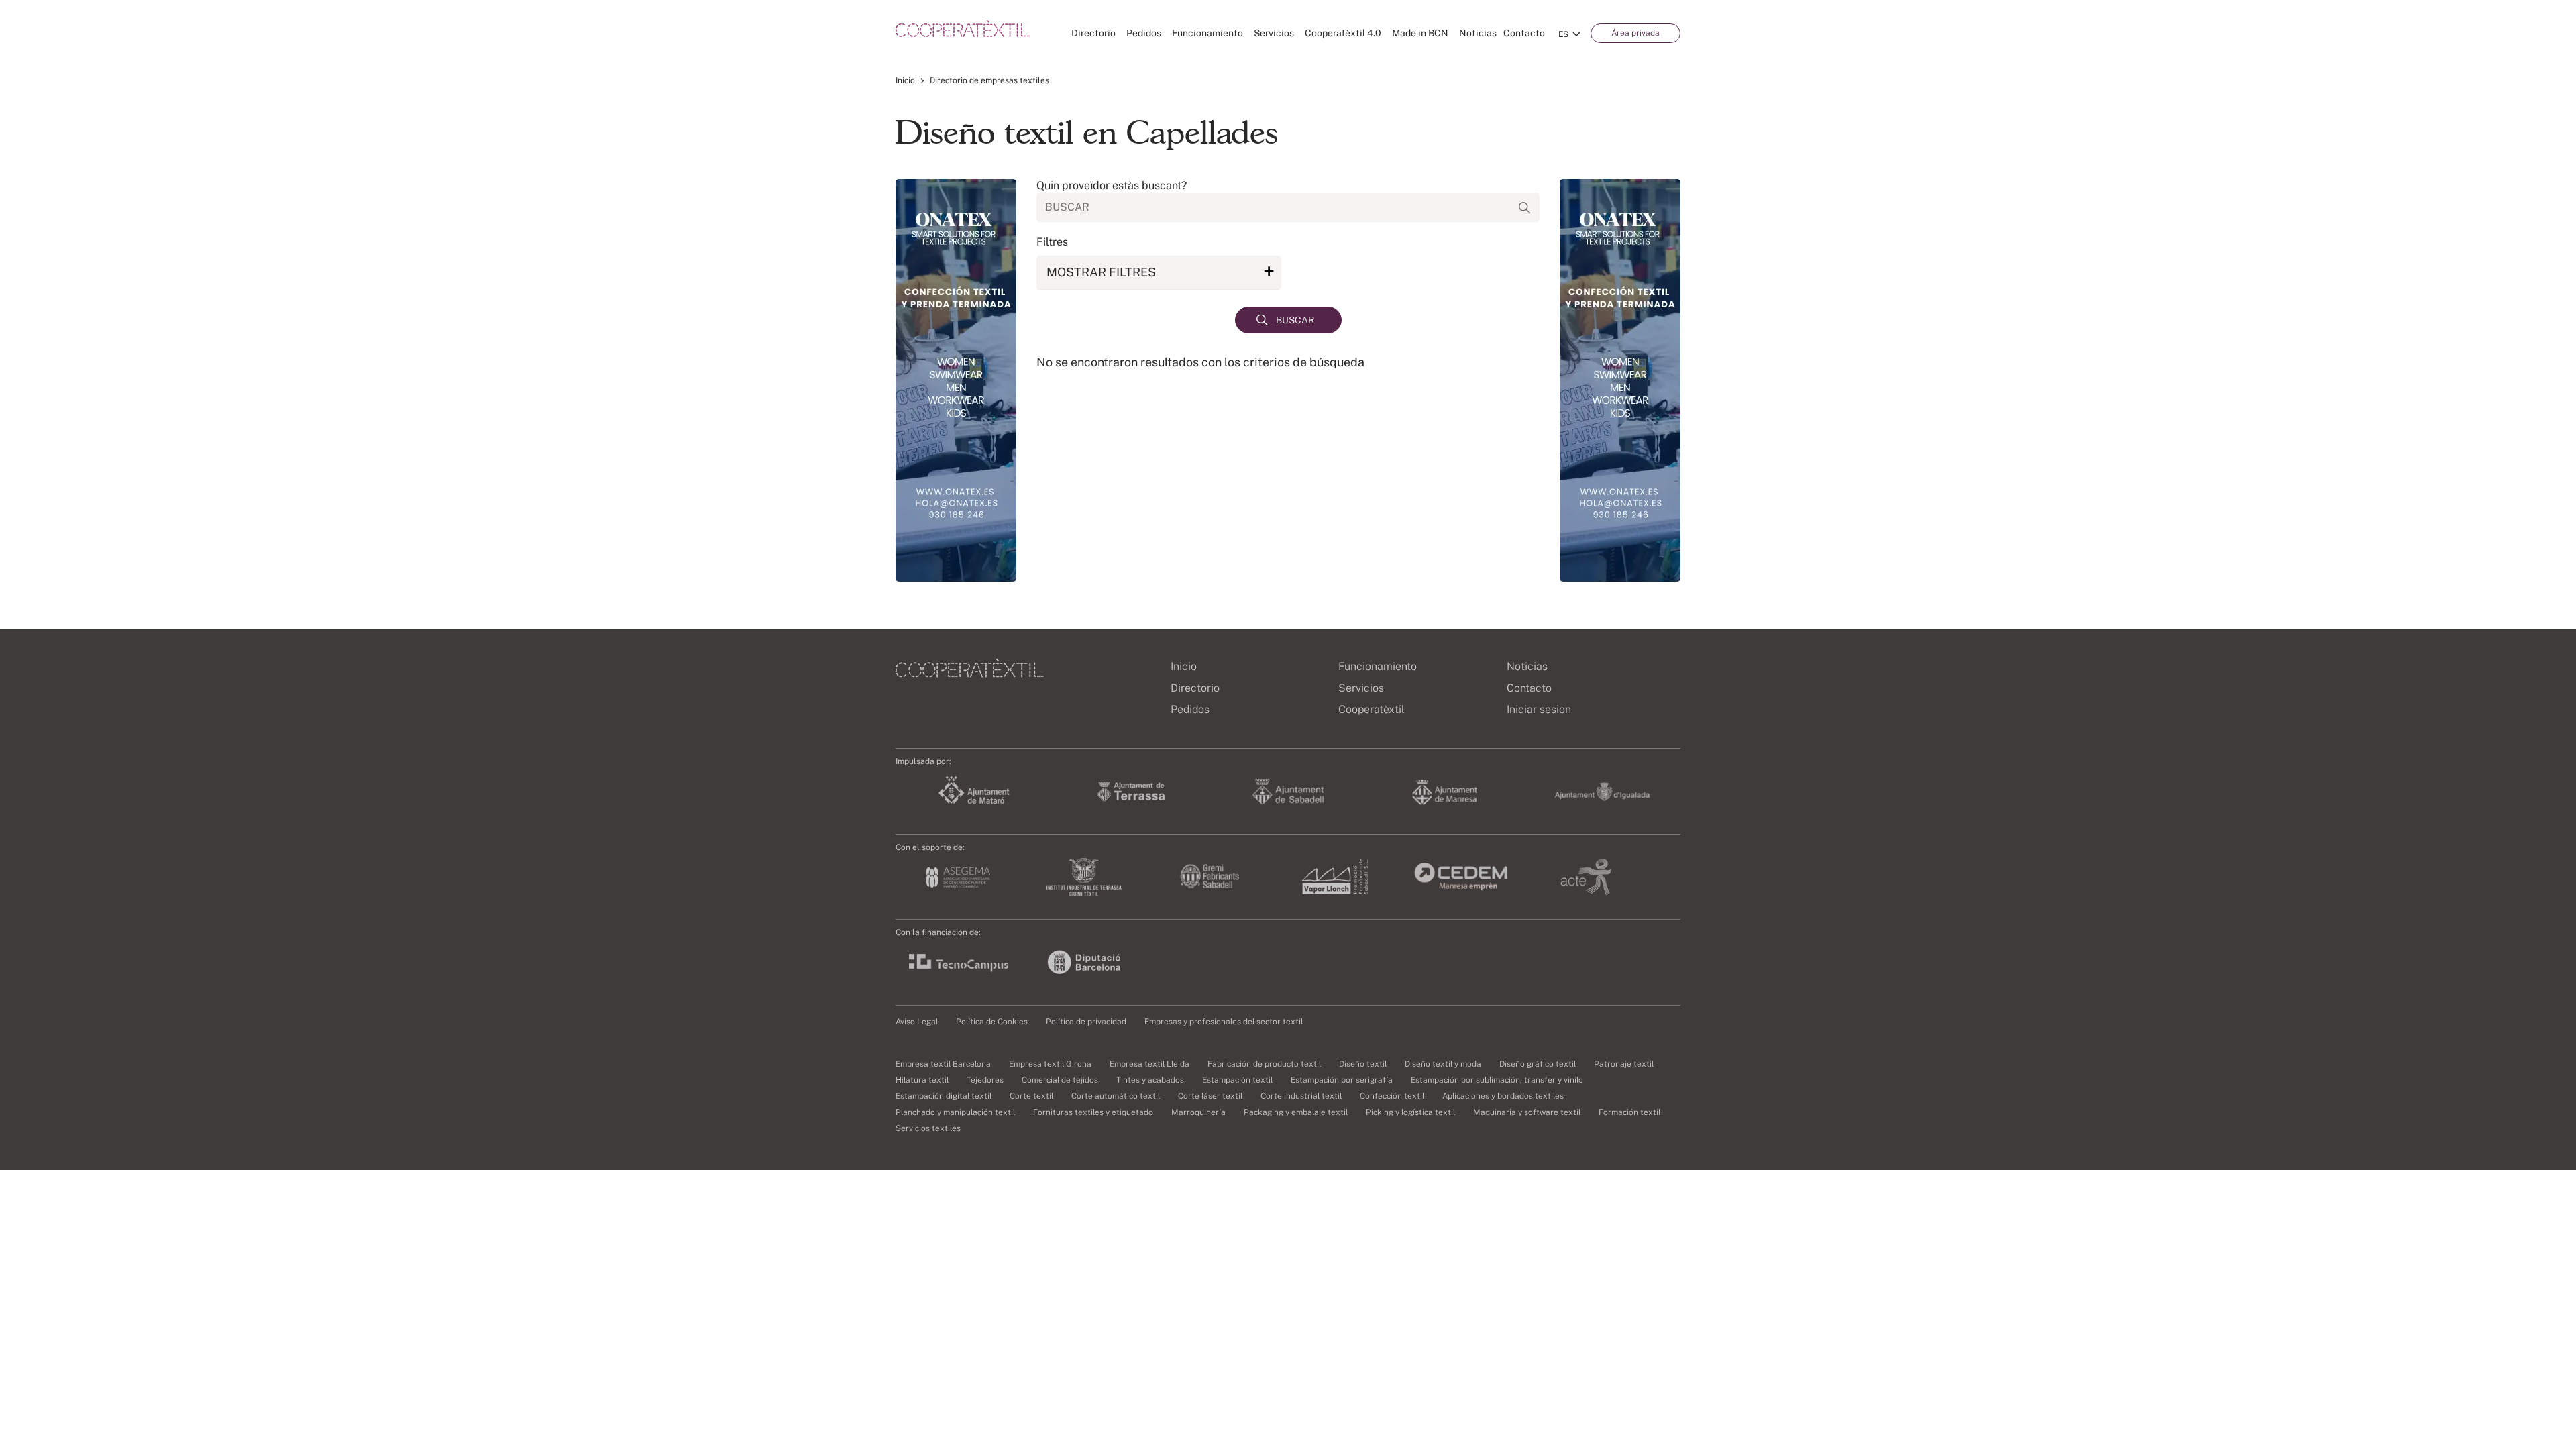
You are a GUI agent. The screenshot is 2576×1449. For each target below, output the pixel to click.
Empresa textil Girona (1050, 1064)
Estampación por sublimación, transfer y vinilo (1497, 1080)
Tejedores (985, 1080)
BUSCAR (1295, 320)
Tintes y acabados (1150, 1080)
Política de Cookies (992, 1022)
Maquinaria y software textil (1527, 1112)
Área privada (1635, 33)
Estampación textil (1237, 1080)
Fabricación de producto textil (1264, 1064)
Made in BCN (1420, 33)
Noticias (1478, 33)
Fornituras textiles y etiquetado (1093, 1112)
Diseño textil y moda (1443, 1064)
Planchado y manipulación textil (955, 1112)
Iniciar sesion (1539, 709)
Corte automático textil (1116, 1096)
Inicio (905, 80)
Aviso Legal (917, 1022)
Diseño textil (1363, 1064)
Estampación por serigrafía (1342, 1080)
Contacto (1524, 33)
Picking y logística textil (1410, 1112)
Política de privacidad (1086, 1022)
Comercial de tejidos (1060, 1080)
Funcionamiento (1207, 33)
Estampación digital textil (944, 1096)
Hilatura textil (922, 1080)
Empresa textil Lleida (1149, 1064)
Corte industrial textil (1301, 1096)
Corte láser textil (1210, 1096)
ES (1563, 34)
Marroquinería (1198, 1112)
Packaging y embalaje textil (1296, 1112)
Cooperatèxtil (1372, 709)
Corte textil (1031, 1096)
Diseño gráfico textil (1538, 1064)
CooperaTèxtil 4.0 (1343, 33)
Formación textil (1629, 1112)
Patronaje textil (1624, 1064)
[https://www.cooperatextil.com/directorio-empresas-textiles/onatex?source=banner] (956, 380)
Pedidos (1144, 33)
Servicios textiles (928, 1128)
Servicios (1274, 33)
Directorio (1093, 33)
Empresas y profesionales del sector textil (1224, 1022)
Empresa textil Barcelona (943, 1064)
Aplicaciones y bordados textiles (1503, 1096)
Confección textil (1392, 1096)
